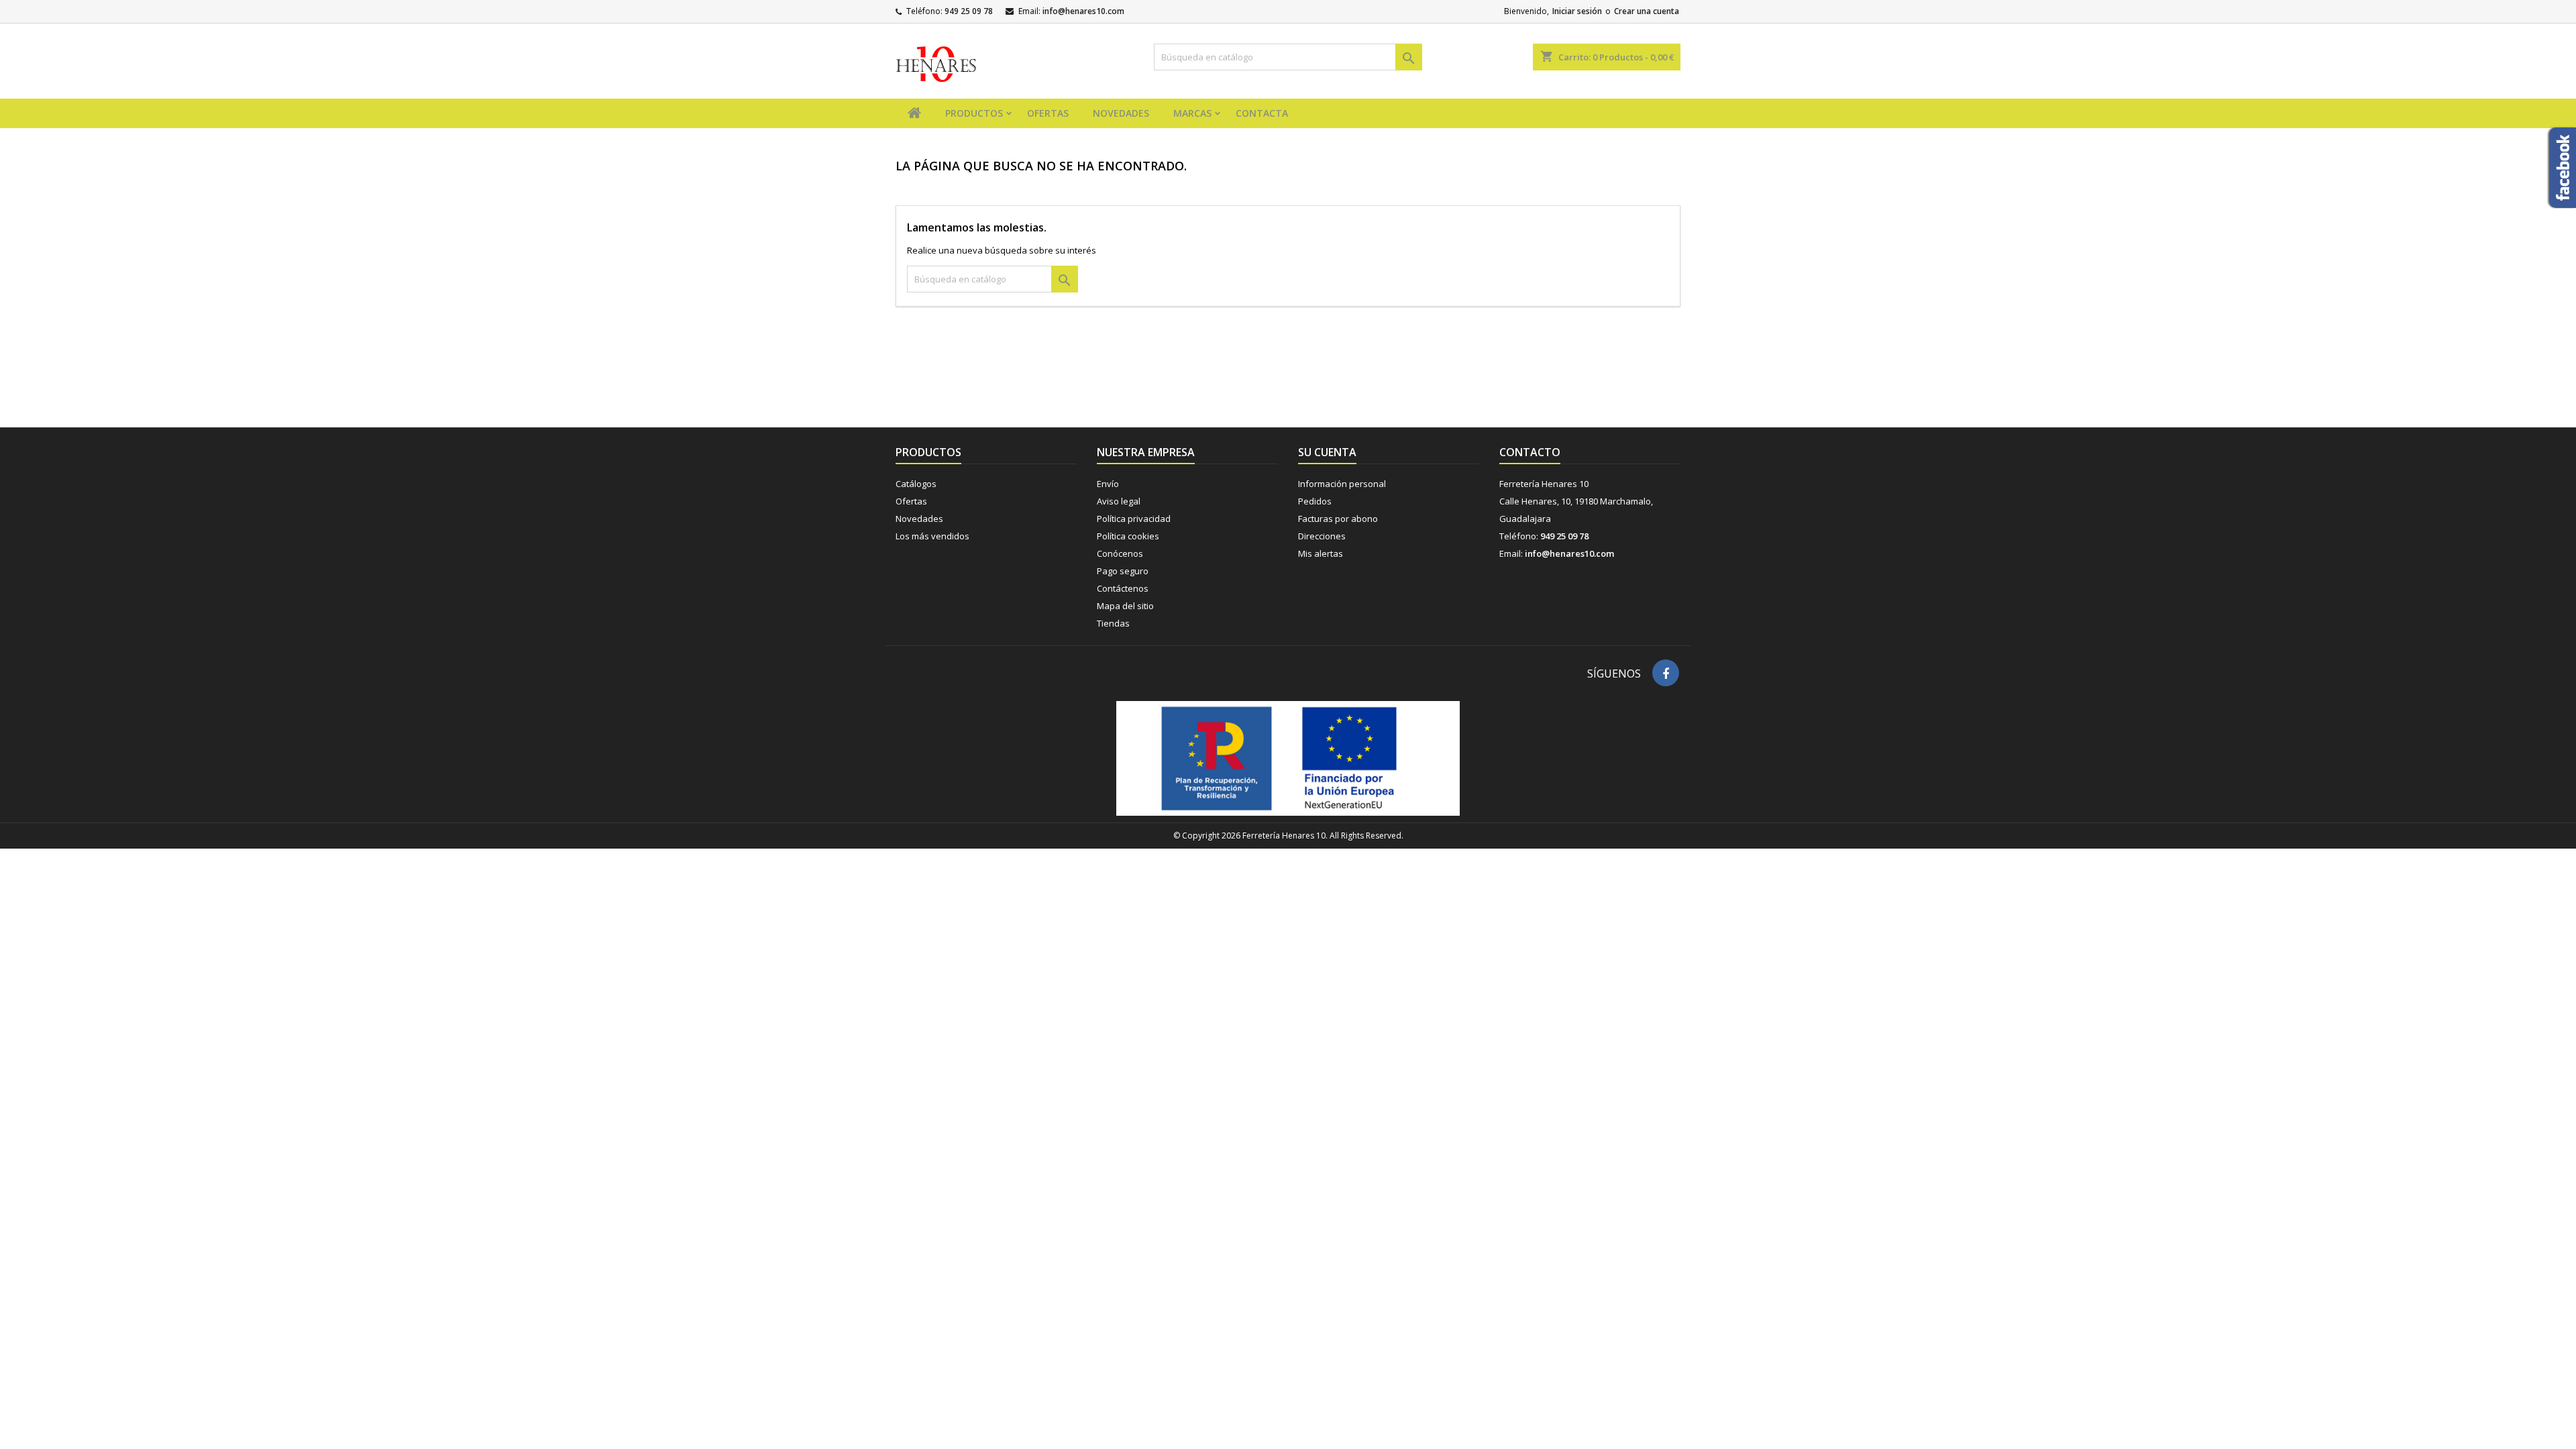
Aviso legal (1119, 501)
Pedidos (1315, 501)
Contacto (1530, 452)
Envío (1108, 484)
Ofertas (911, 501)
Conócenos (1120, 553)
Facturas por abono (1338, 519)
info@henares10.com (1083, 11)
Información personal (1342, 484)
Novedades (919, 519)
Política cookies (1128, 536)
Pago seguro (1123, 571)
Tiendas (1113, 623)
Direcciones (1322, 536)
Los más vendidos (932, 536)
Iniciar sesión (1577, 11)
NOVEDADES (1121, 113)
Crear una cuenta (1647, 11)
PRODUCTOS (974, 113)
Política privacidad (1134, 519)
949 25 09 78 (969, 11)
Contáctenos (1123, 588)
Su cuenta (1327, 452)
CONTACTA (1262, 113)
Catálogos (916, 484)
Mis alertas (1321, 553)
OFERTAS (1048, 113)
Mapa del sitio (1125, 606)
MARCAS (1192, 113)
